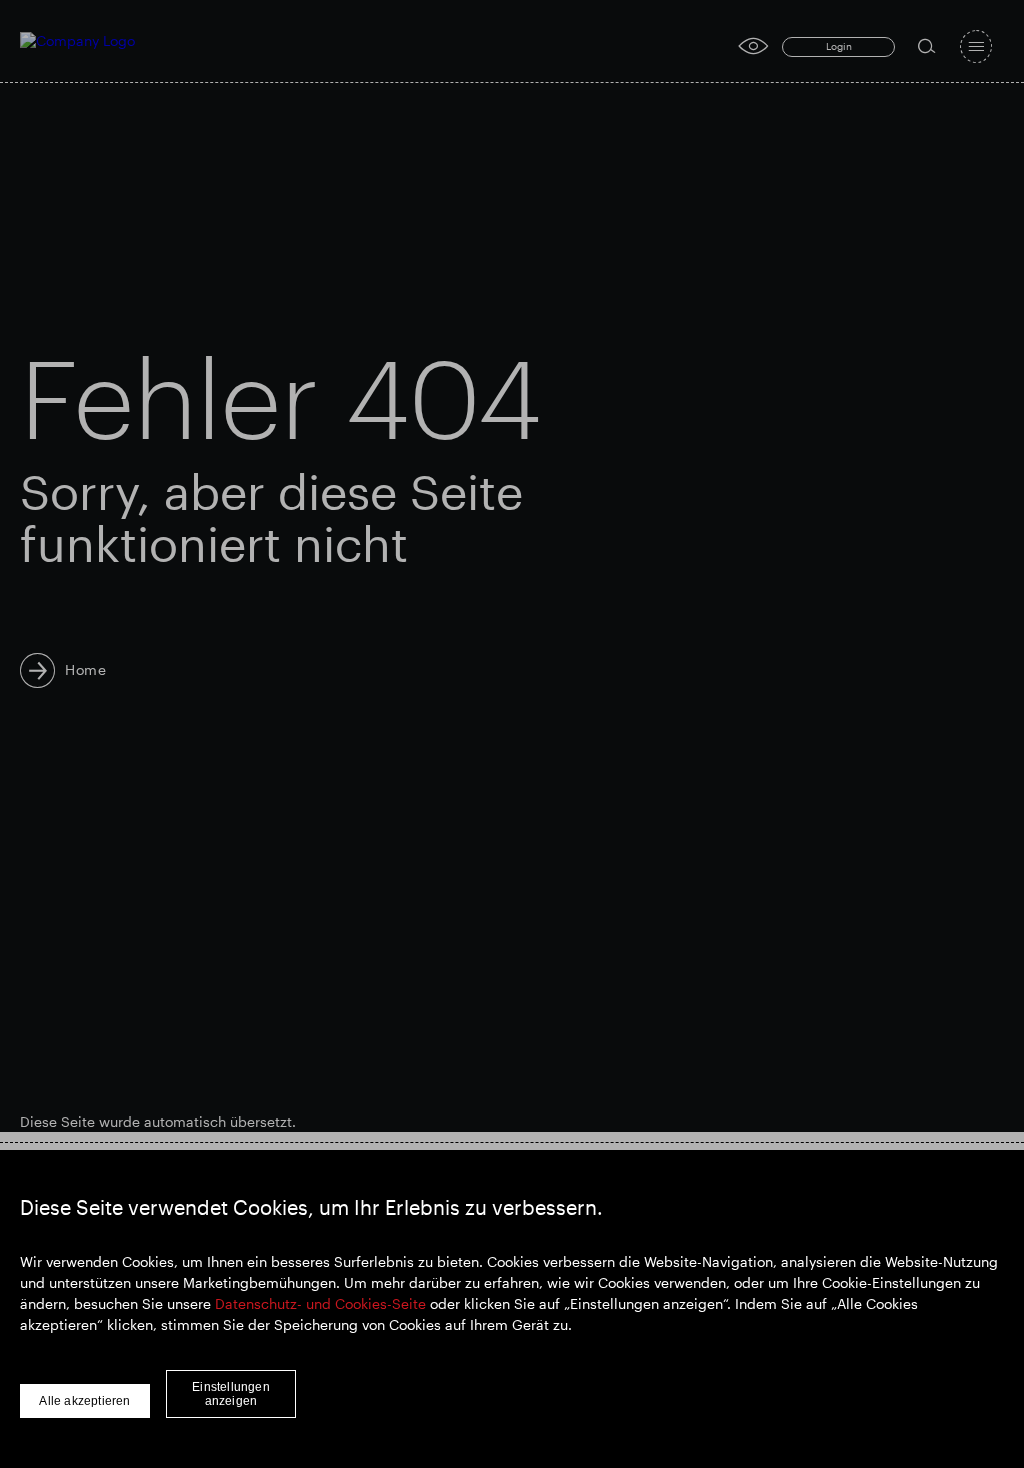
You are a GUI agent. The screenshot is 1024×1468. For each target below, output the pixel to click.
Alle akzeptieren (84, 1401)
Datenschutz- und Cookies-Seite (320, 1303)
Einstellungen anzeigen (231, 1394)
